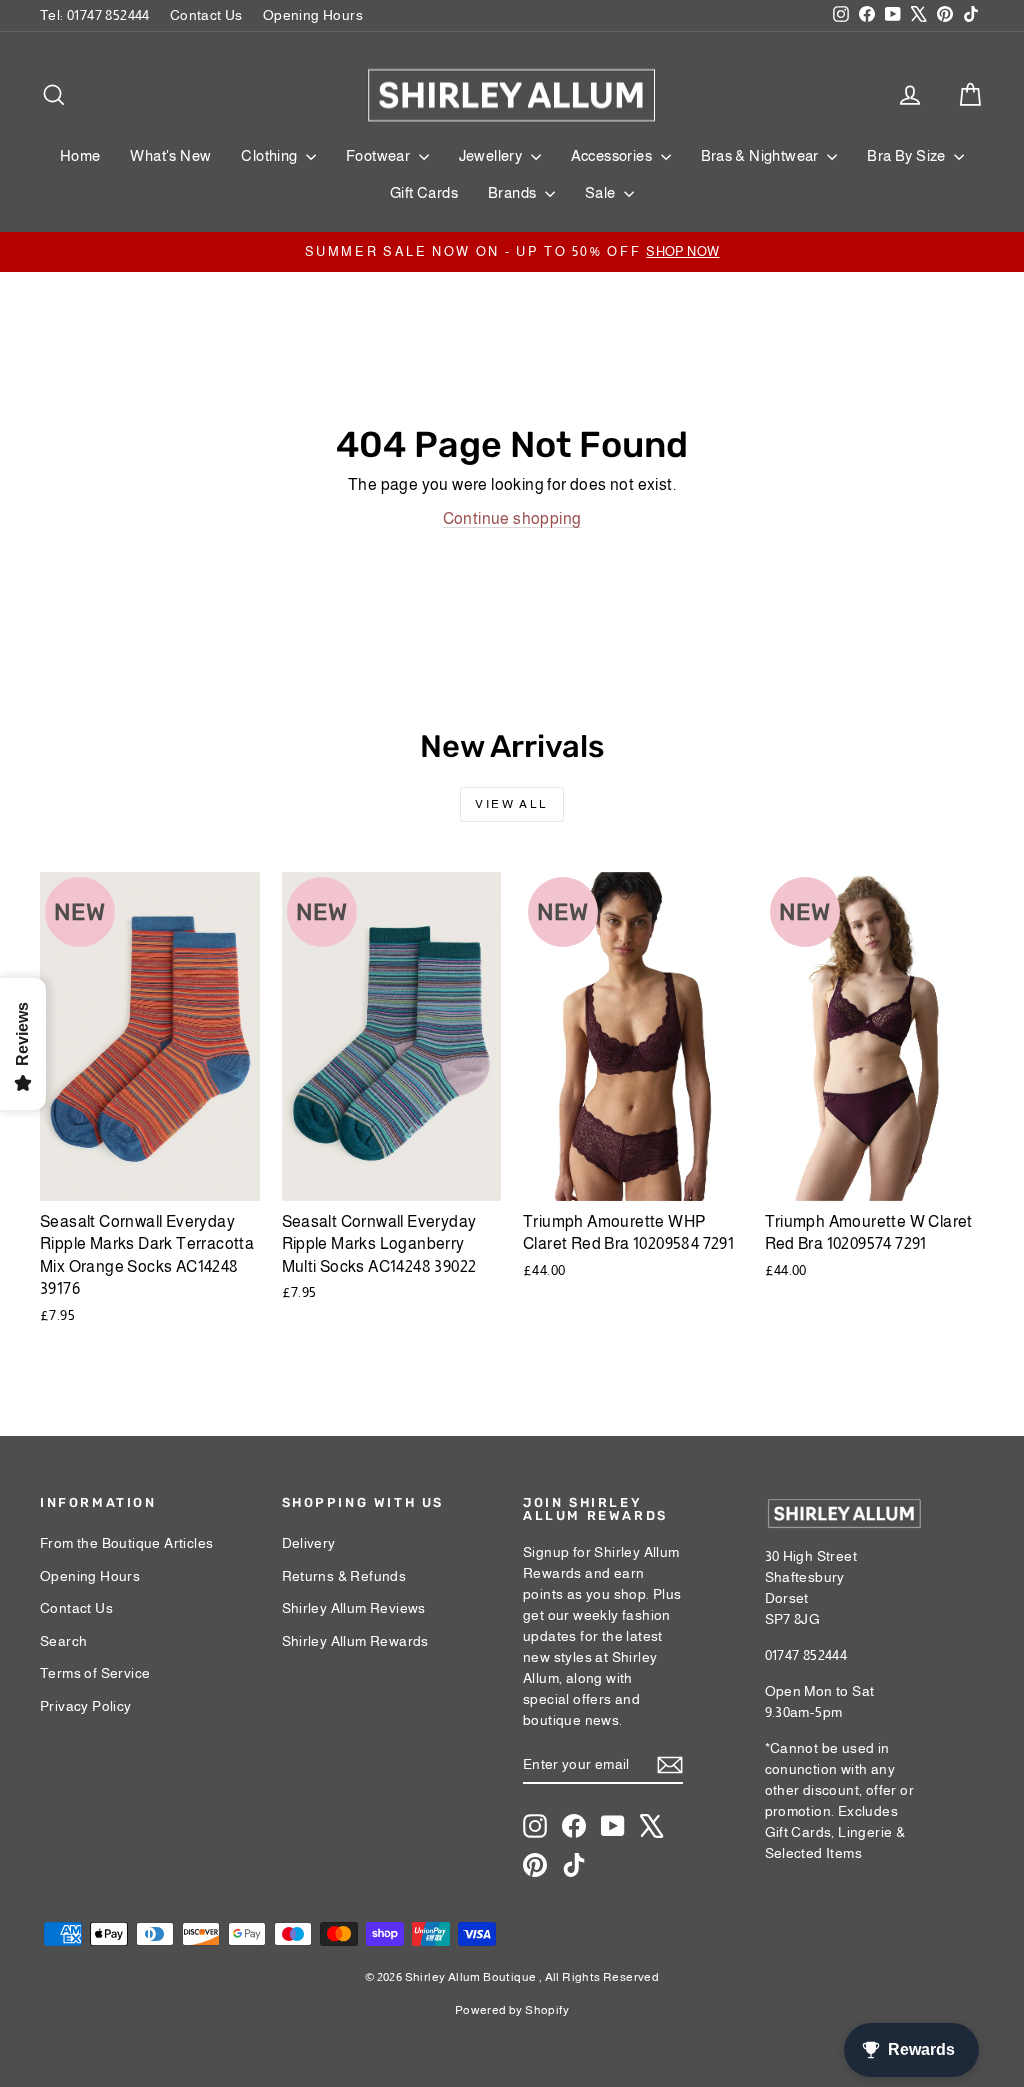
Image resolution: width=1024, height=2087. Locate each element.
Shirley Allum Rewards (355, 1641)
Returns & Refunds (344, 1576)
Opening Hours (313, 15)
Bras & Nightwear (762, 155)
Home (80, 155)
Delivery (309, 1543)
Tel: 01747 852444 (95, 15)
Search (63, 1641)
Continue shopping (512, 518)
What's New (170, 155)
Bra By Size (908, 155)
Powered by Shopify (512, 2010)
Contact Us (206, 15)
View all (511, 804)
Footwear (380, 155)
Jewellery (492, 155)
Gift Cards (424, 192)
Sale (602, 192)
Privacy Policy (86, 1706)
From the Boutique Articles (126, 1543)
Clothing (271, 155)
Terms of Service (95, 1673)
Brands (514, 192)
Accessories (613, 155)
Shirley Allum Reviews (354, 1608)
